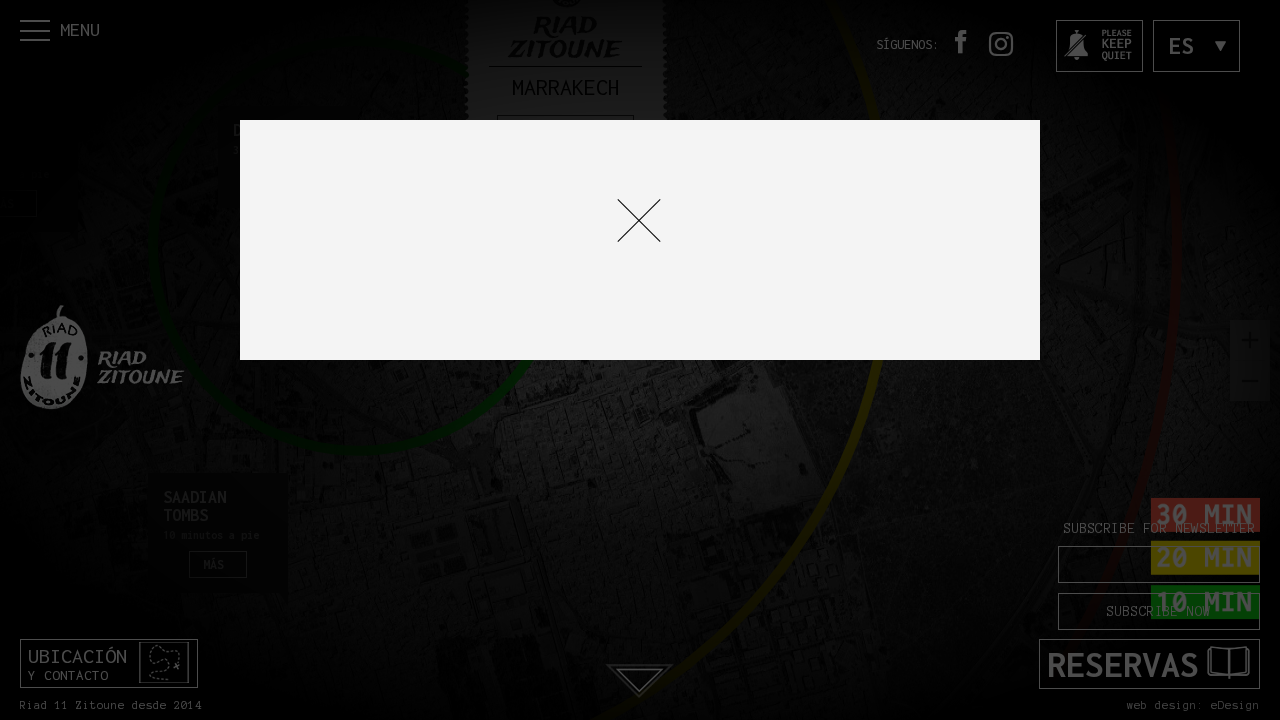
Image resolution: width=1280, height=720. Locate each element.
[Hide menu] (639, 220)
